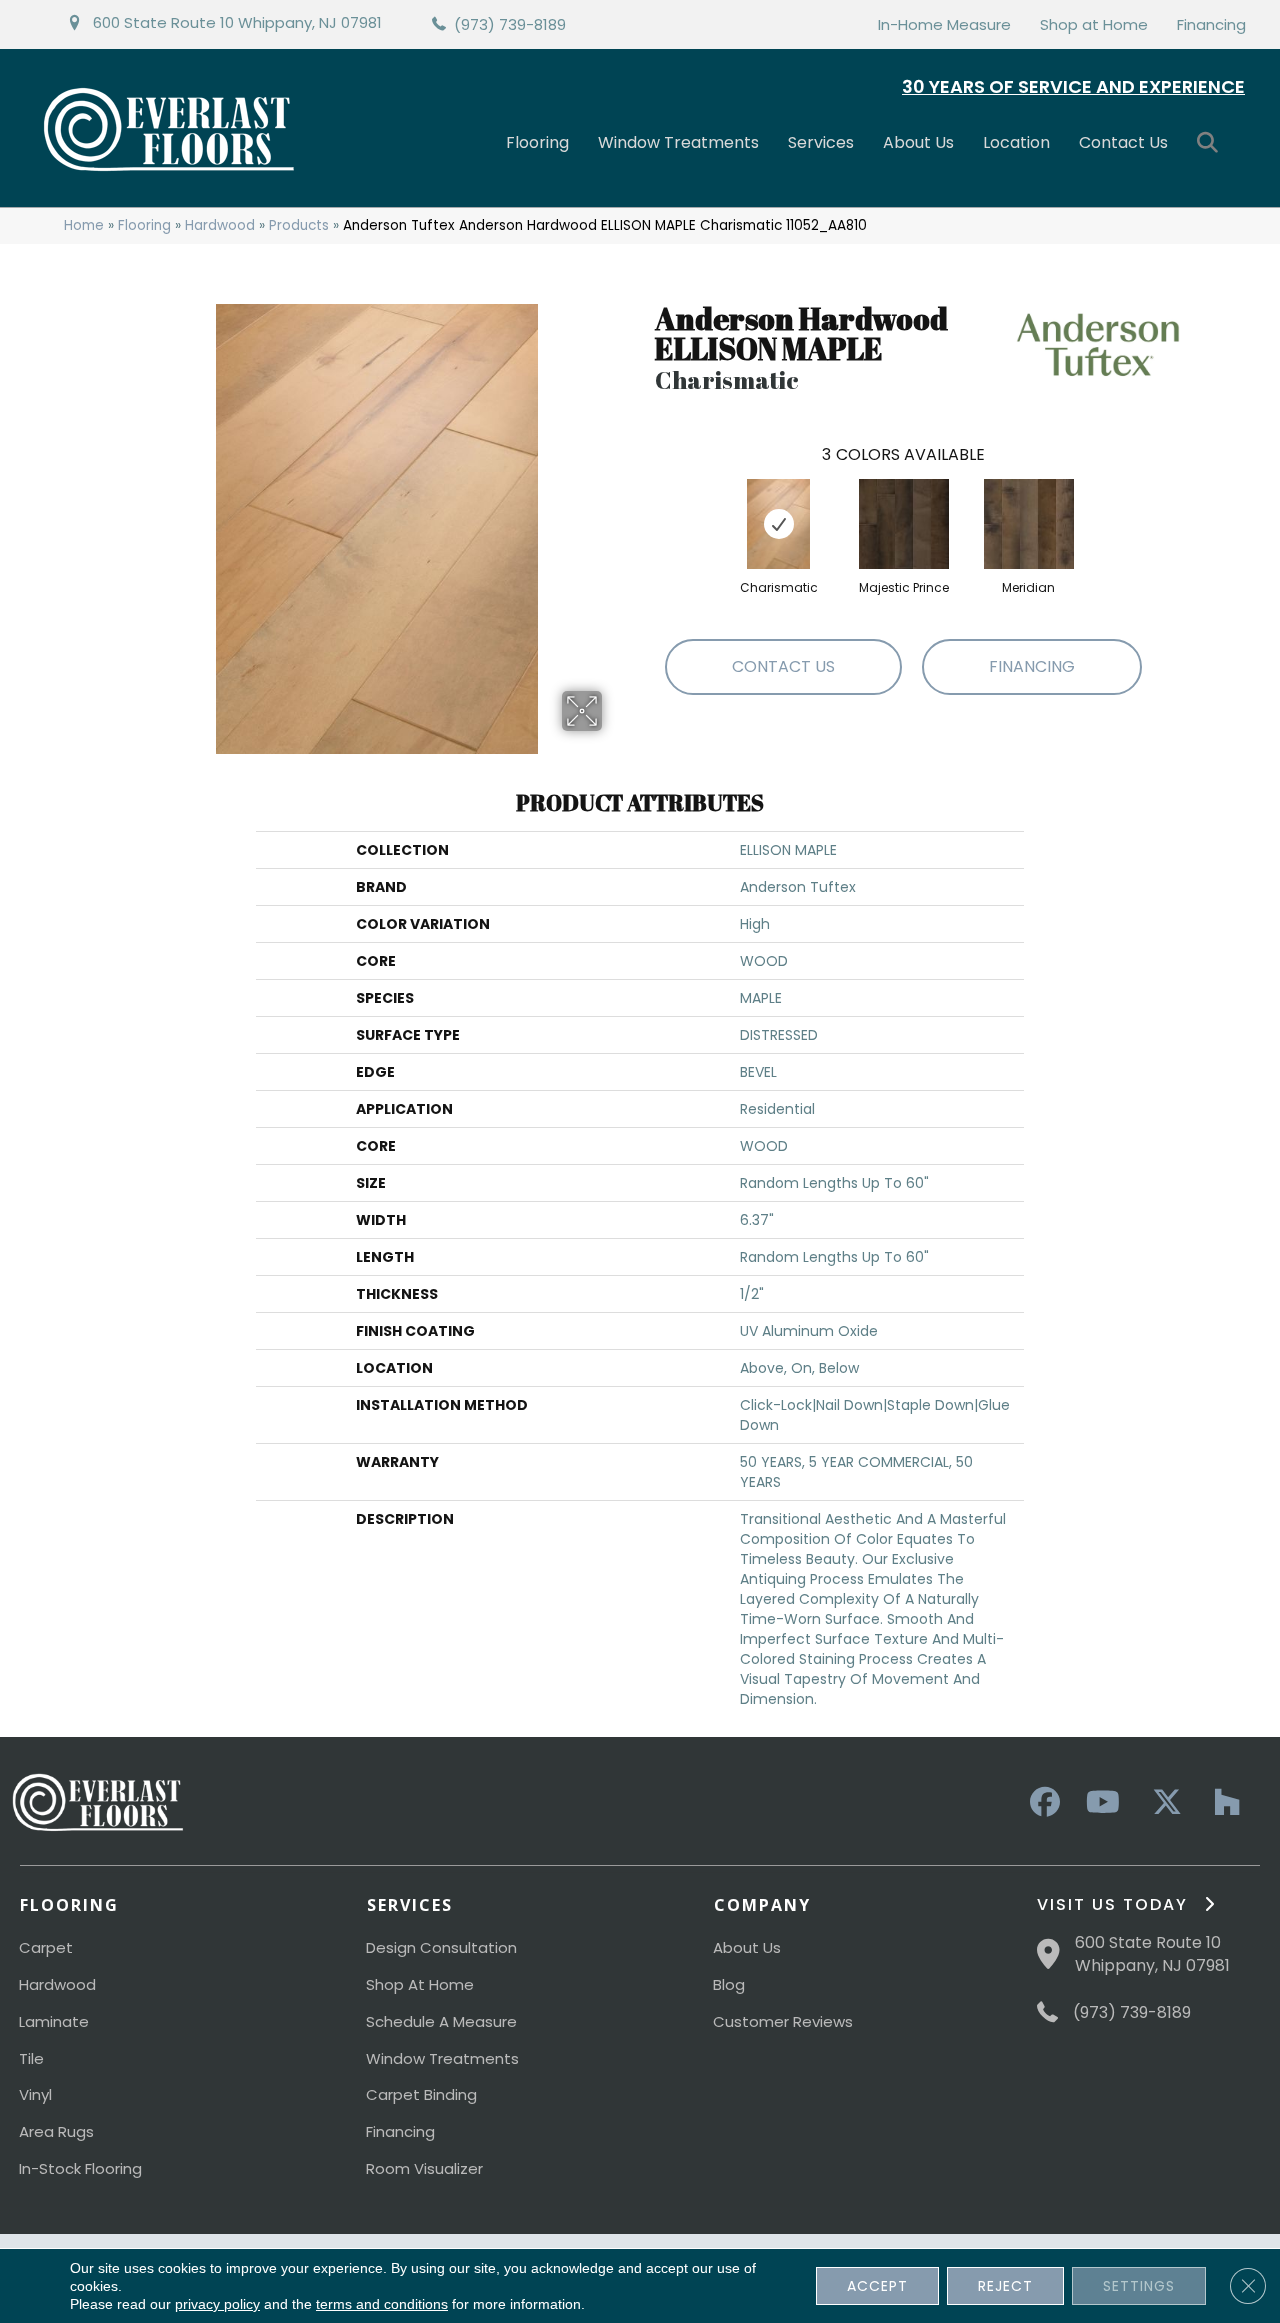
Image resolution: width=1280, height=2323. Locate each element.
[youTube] (1102, 1803)
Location (1016, 142)
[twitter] (1162, 1803)
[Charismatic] (779, 524)
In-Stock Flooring (80, 2168)
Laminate (54, 2021)
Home (84, 225)
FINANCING (1032, 666)
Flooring (537, 142)
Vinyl (35, 2094)
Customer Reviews (783, 2021)
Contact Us (1123, 142)
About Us (918, 142)
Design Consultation (441, 1947)
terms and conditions (382, 2304)
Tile (31, 2058)
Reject (1005, 2286)
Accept (877, 2286)
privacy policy (217, 2304)
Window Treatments (678, 142)
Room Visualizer (424, 2168)
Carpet (46, 1947)
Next (1162, 504)
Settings (1139, 2286)
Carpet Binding (421, 2094)
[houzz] (1222, 1803)
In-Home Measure (944, 24)
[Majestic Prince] (904, 524)
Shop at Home (1094, 24)
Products (299, 225)
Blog (729, 1984)
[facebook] (1042, 1803)
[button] (1211, 143)
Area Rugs (56, 2131)
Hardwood (220, 225)
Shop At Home (420, 1984)
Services (821, 142)
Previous (645, 504)
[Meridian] (1029, 524)
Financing (1211, 24)
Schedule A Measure (441, 2021)
